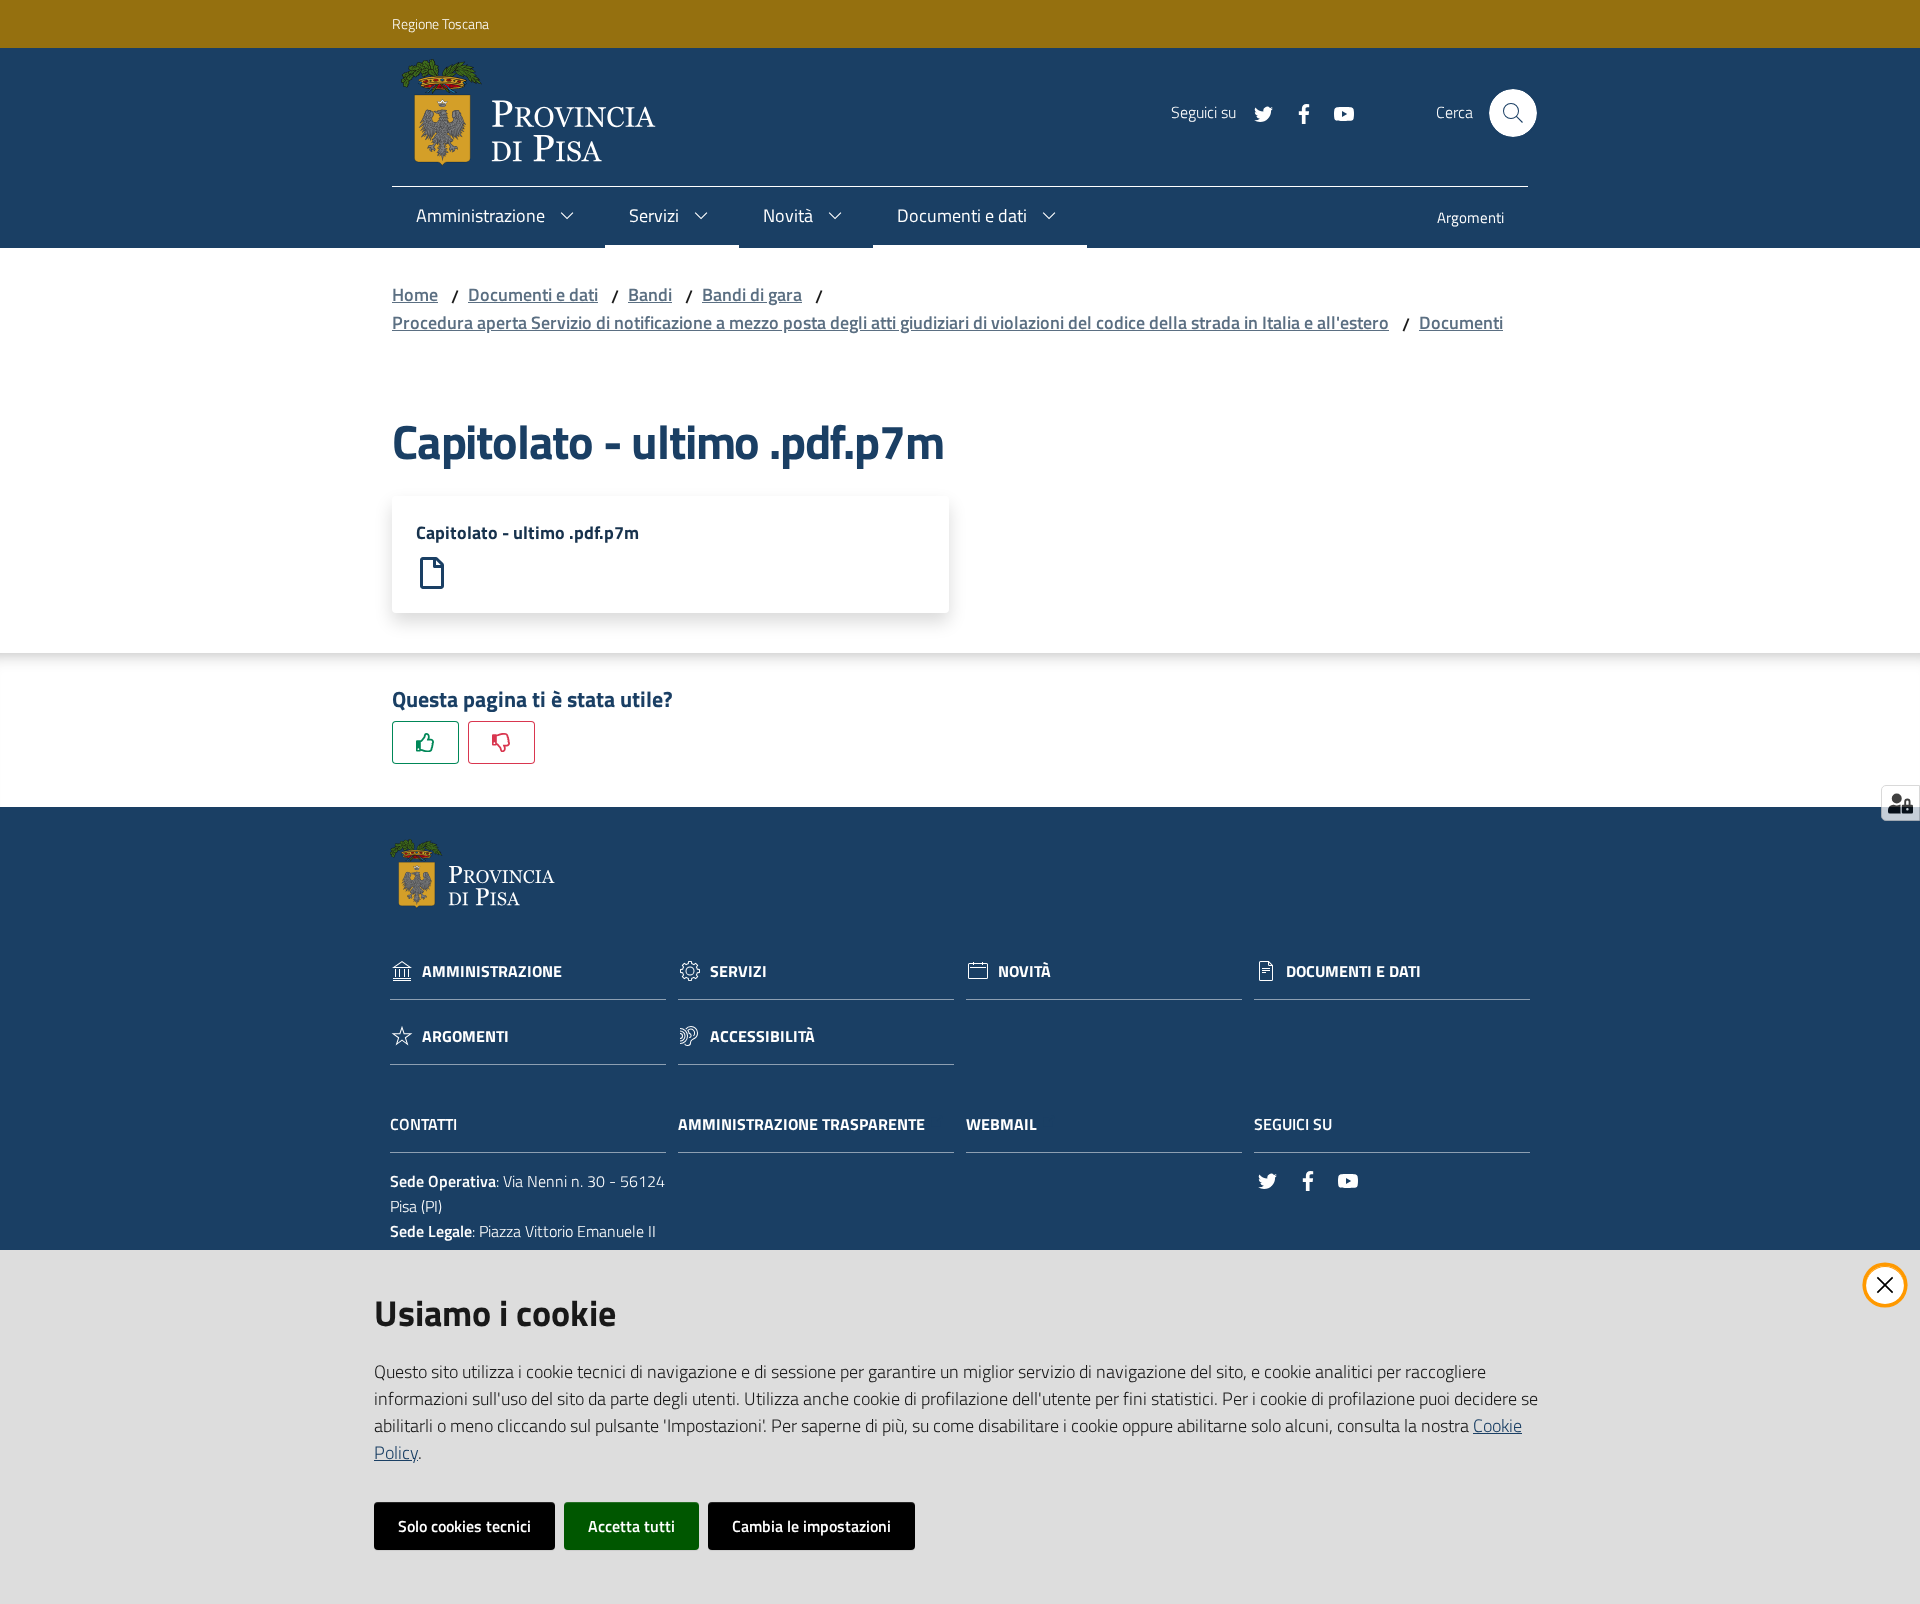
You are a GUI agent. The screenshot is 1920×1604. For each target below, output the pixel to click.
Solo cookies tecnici (464, 1526)
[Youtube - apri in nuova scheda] (1336, 112)
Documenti (1461, 322)
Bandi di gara (752, 294)
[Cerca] (1513, 113)
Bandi (650, 294)
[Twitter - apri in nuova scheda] (1256, 112)
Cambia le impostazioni (811, 1526)
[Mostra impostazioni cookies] (1900, 803)
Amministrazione (492, 971)
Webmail (1001, 1124)
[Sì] (425, 742)
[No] (501, 742)
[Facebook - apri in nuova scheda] (1296, 112)
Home (415, 294)
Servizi (738, 971)
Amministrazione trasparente (801, 1124)
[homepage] (536, 113)
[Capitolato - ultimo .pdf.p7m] (432, 571)
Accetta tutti (631, 1526)
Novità (1024, 971)
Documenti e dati (533, 294)
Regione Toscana (440, 23)
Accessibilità (762, 1036)
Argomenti (465, 1036)
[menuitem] (1470, 219)
